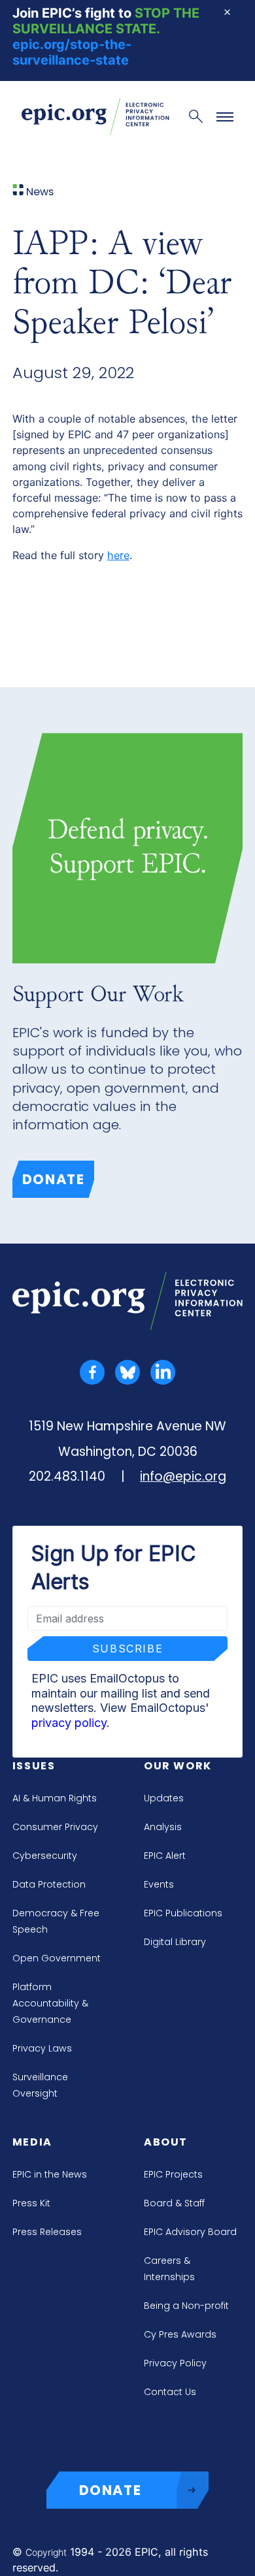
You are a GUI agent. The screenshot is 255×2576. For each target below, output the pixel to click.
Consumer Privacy (55, 1827)
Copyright (46, 2552)
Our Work (178, 1766)
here (118, 555)
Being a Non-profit (186, 2306)
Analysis (163, 1827)
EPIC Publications (183, 1913)
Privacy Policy (175, 2363)
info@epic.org (183, 1476)
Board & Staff (174, 2203)
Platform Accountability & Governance (50, 2003)
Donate (54, 1179)
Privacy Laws (42, 2048)
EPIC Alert (165, 1856)
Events (159, 1884)
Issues (34, 1766)
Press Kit (31, 2203)
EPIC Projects (173, 2174)
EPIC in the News (50, 2174)
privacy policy (69, 1723)
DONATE (110, 2490)
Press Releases (47, 2232)
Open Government (57, 1958)
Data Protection (49, 1884)
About (166, 2142)
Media (32, 2142)
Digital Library (175, 1942)
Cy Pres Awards (180, 2334)
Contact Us (170, 2392)
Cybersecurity (45, 1856)
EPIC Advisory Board (190, 2232)
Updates (164, 1798)
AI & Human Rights (55, 1798)
